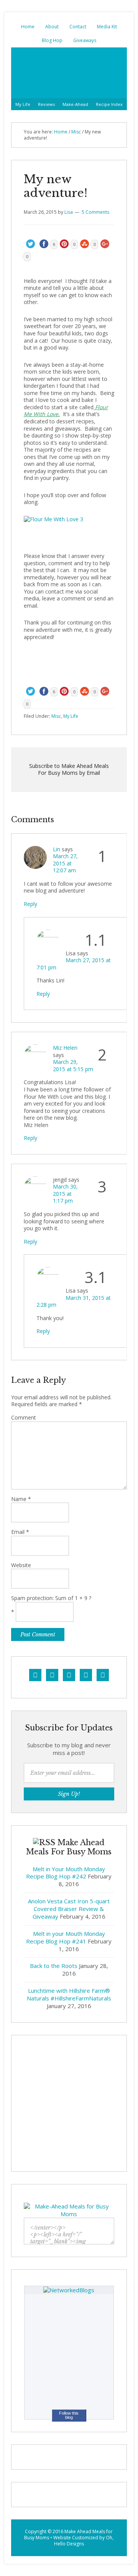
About (52, 27)
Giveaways (85, 40)
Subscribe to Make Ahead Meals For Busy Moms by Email (69, 769)
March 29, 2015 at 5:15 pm (73, 1065)
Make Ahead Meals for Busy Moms (68, 2535)
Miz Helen (65, 1048)
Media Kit (107, 27)
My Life (23, 104)
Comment (24, 1418)
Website (21, 1565)
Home (28, 27)
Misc (76, 132)
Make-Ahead (75, 104)
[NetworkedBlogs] (69, 2290)
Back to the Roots (54, 1966)
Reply (30, 904)
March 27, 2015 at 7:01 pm (74, 964)
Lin (57, 849)
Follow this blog (69, 2415)
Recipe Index (109, 104)
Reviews (46, 104)
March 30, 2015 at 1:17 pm (65, 1194)
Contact (78, 27)
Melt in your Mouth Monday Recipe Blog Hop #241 (66, 1937)
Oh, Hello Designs (84, 2541)
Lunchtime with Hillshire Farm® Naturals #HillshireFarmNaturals (69, 1994)
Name (21, 1499)
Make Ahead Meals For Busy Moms (69, 73)
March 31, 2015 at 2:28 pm (74, 1301)
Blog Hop (52, 40)
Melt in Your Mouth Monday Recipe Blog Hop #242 (66, 1873)
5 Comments (95, 212)
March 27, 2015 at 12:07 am (65, 863)
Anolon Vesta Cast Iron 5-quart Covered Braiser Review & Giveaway (69, 1909)
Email (20, 1532)
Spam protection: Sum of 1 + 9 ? (51, 1598)
